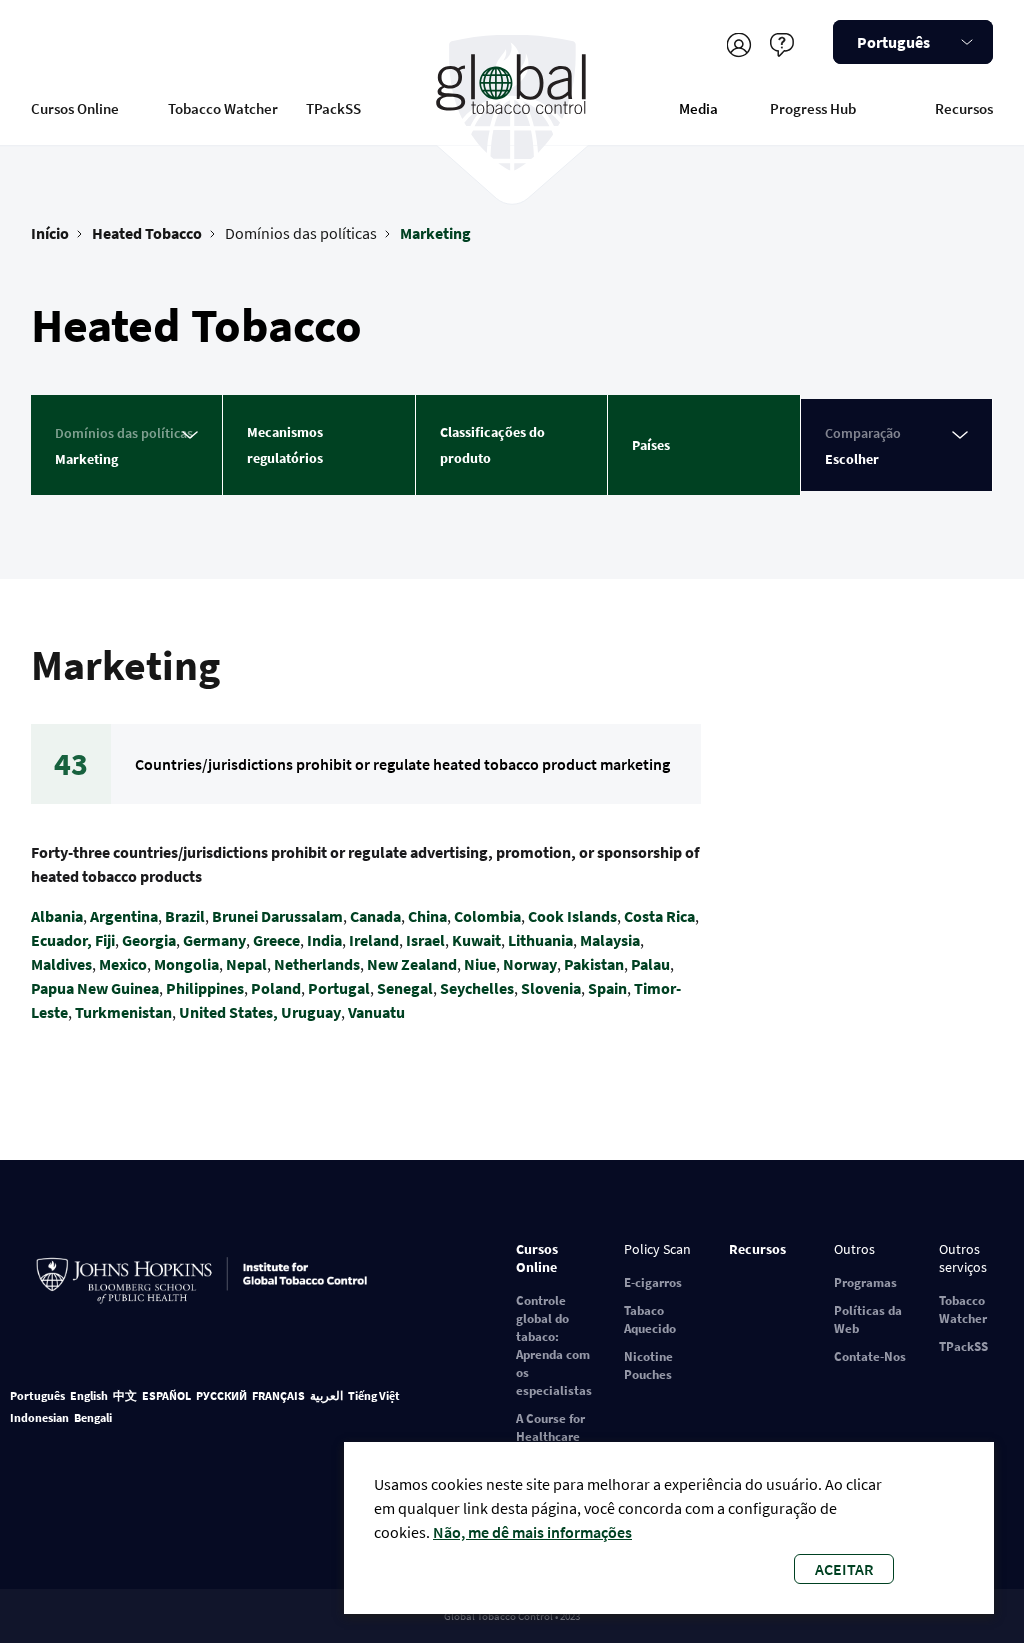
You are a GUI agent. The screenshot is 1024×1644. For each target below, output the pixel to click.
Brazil (185, 916)
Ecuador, (61, 940)
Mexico (123, 964)
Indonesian (39, 1417)
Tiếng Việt (374, 1395)
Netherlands (317, 964)
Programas (865, 1282)
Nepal (246, 964)
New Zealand (412, 964)
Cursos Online (75, 108)
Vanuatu (376, 1012)
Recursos (964, 108)
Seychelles (477, 988)
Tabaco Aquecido (650, 1319)
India (324, 940)
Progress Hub (813, 108)
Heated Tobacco (147, 233)
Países (651, 445)
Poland (276, 988)
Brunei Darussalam (277, 916)
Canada (375, 916)
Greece (276, 940)
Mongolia (186, 964)
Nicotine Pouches (648, 1365)
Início (50, 233)
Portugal (339, 988)
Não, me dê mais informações (532, 1532)
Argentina (124, 916)
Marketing (435, 233)
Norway (530, 964)
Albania (57, 916)
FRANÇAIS (278, 1395)
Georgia (149, 940)
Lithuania (540, 940)
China (427, 916)
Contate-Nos (870, 1356)
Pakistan (594, 964)
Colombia (487, 916)
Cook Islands (572, 916)
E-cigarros (653, 1282)
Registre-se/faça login (738, 44)
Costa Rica (659, 916)
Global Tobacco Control (512, 103)
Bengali (93, 1417)
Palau (650, 964)
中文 (125, 1395)
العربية (326, 1395)
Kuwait (476, 940)
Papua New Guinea (95, 988)
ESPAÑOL (166, 1395)
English (89, 1395)
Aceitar (844, 1569)
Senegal (405, 988)
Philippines (205, 988)
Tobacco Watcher (223, 108)
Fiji (105, 940)
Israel (425, 940)
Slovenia (551, 988)
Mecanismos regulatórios (285, 445)
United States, (230, 1012)
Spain (607, 988)
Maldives (61, 964)
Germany (214, 940)
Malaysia (610, 940)
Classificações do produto (492, 445)
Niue (480, 964)
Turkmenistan (123, 1012)
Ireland (374, 940)
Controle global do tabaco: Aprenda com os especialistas (554, 1345)
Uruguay (311, 1012)
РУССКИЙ (221, 1395)
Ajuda (781, 44)
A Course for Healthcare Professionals (555, 1436)
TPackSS (333, 108)
